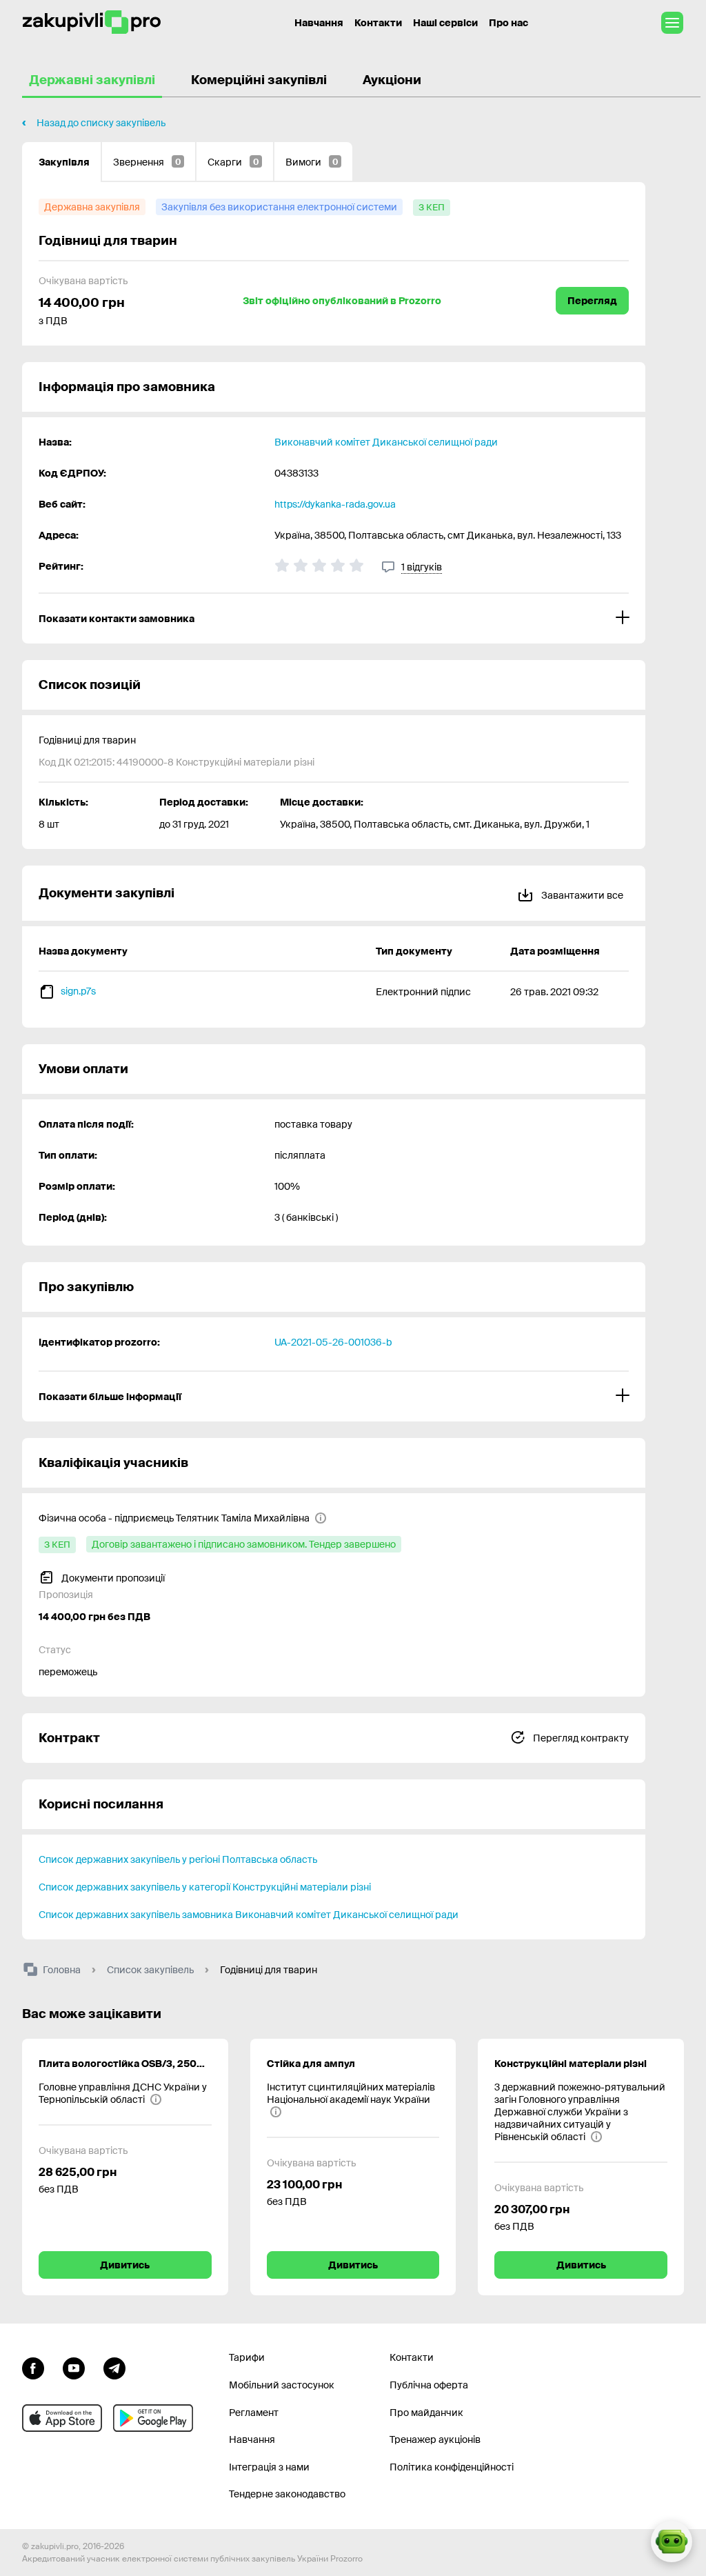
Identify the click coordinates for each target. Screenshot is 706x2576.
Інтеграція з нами (269, 2467)
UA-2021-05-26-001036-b (333, 1342)
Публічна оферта (429, 2385)
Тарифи (247, 2357)
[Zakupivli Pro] (92, 22)
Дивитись (125, 2265)
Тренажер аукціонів (435, 2439)
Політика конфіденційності (452, 2467)
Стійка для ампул (311, 2064)
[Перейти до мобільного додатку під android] (153, 2418)
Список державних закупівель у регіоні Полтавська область (178, 1859)
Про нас (508, 23)
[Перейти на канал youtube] (74, 2366)
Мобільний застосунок (282, 2385)
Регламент (254, 2413)
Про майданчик (426, 2413)
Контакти (378, 23)
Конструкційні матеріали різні (571, 2064)
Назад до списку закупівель (101, 123)
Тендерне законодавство (287, 2494)
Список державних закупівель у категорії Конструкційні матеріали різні (205, 1887)
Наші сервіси (445, 23)
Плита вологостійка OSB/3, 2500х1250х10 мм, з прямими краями (125, 2064)
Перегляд (592, 301)
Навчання (319, 23)
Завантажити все (581, 895)
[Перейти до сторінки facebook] (33, 2366)
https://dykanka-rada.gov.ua (335, 504)
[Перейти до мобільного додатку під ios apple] (62, 2418)
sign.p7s (78, 991)
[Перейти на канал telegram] (114, 2366)
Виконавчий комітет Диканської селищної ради (386, 442)
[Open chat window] (672, 2542)
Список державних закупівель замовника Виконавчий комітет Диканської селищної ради (249, 1915)
